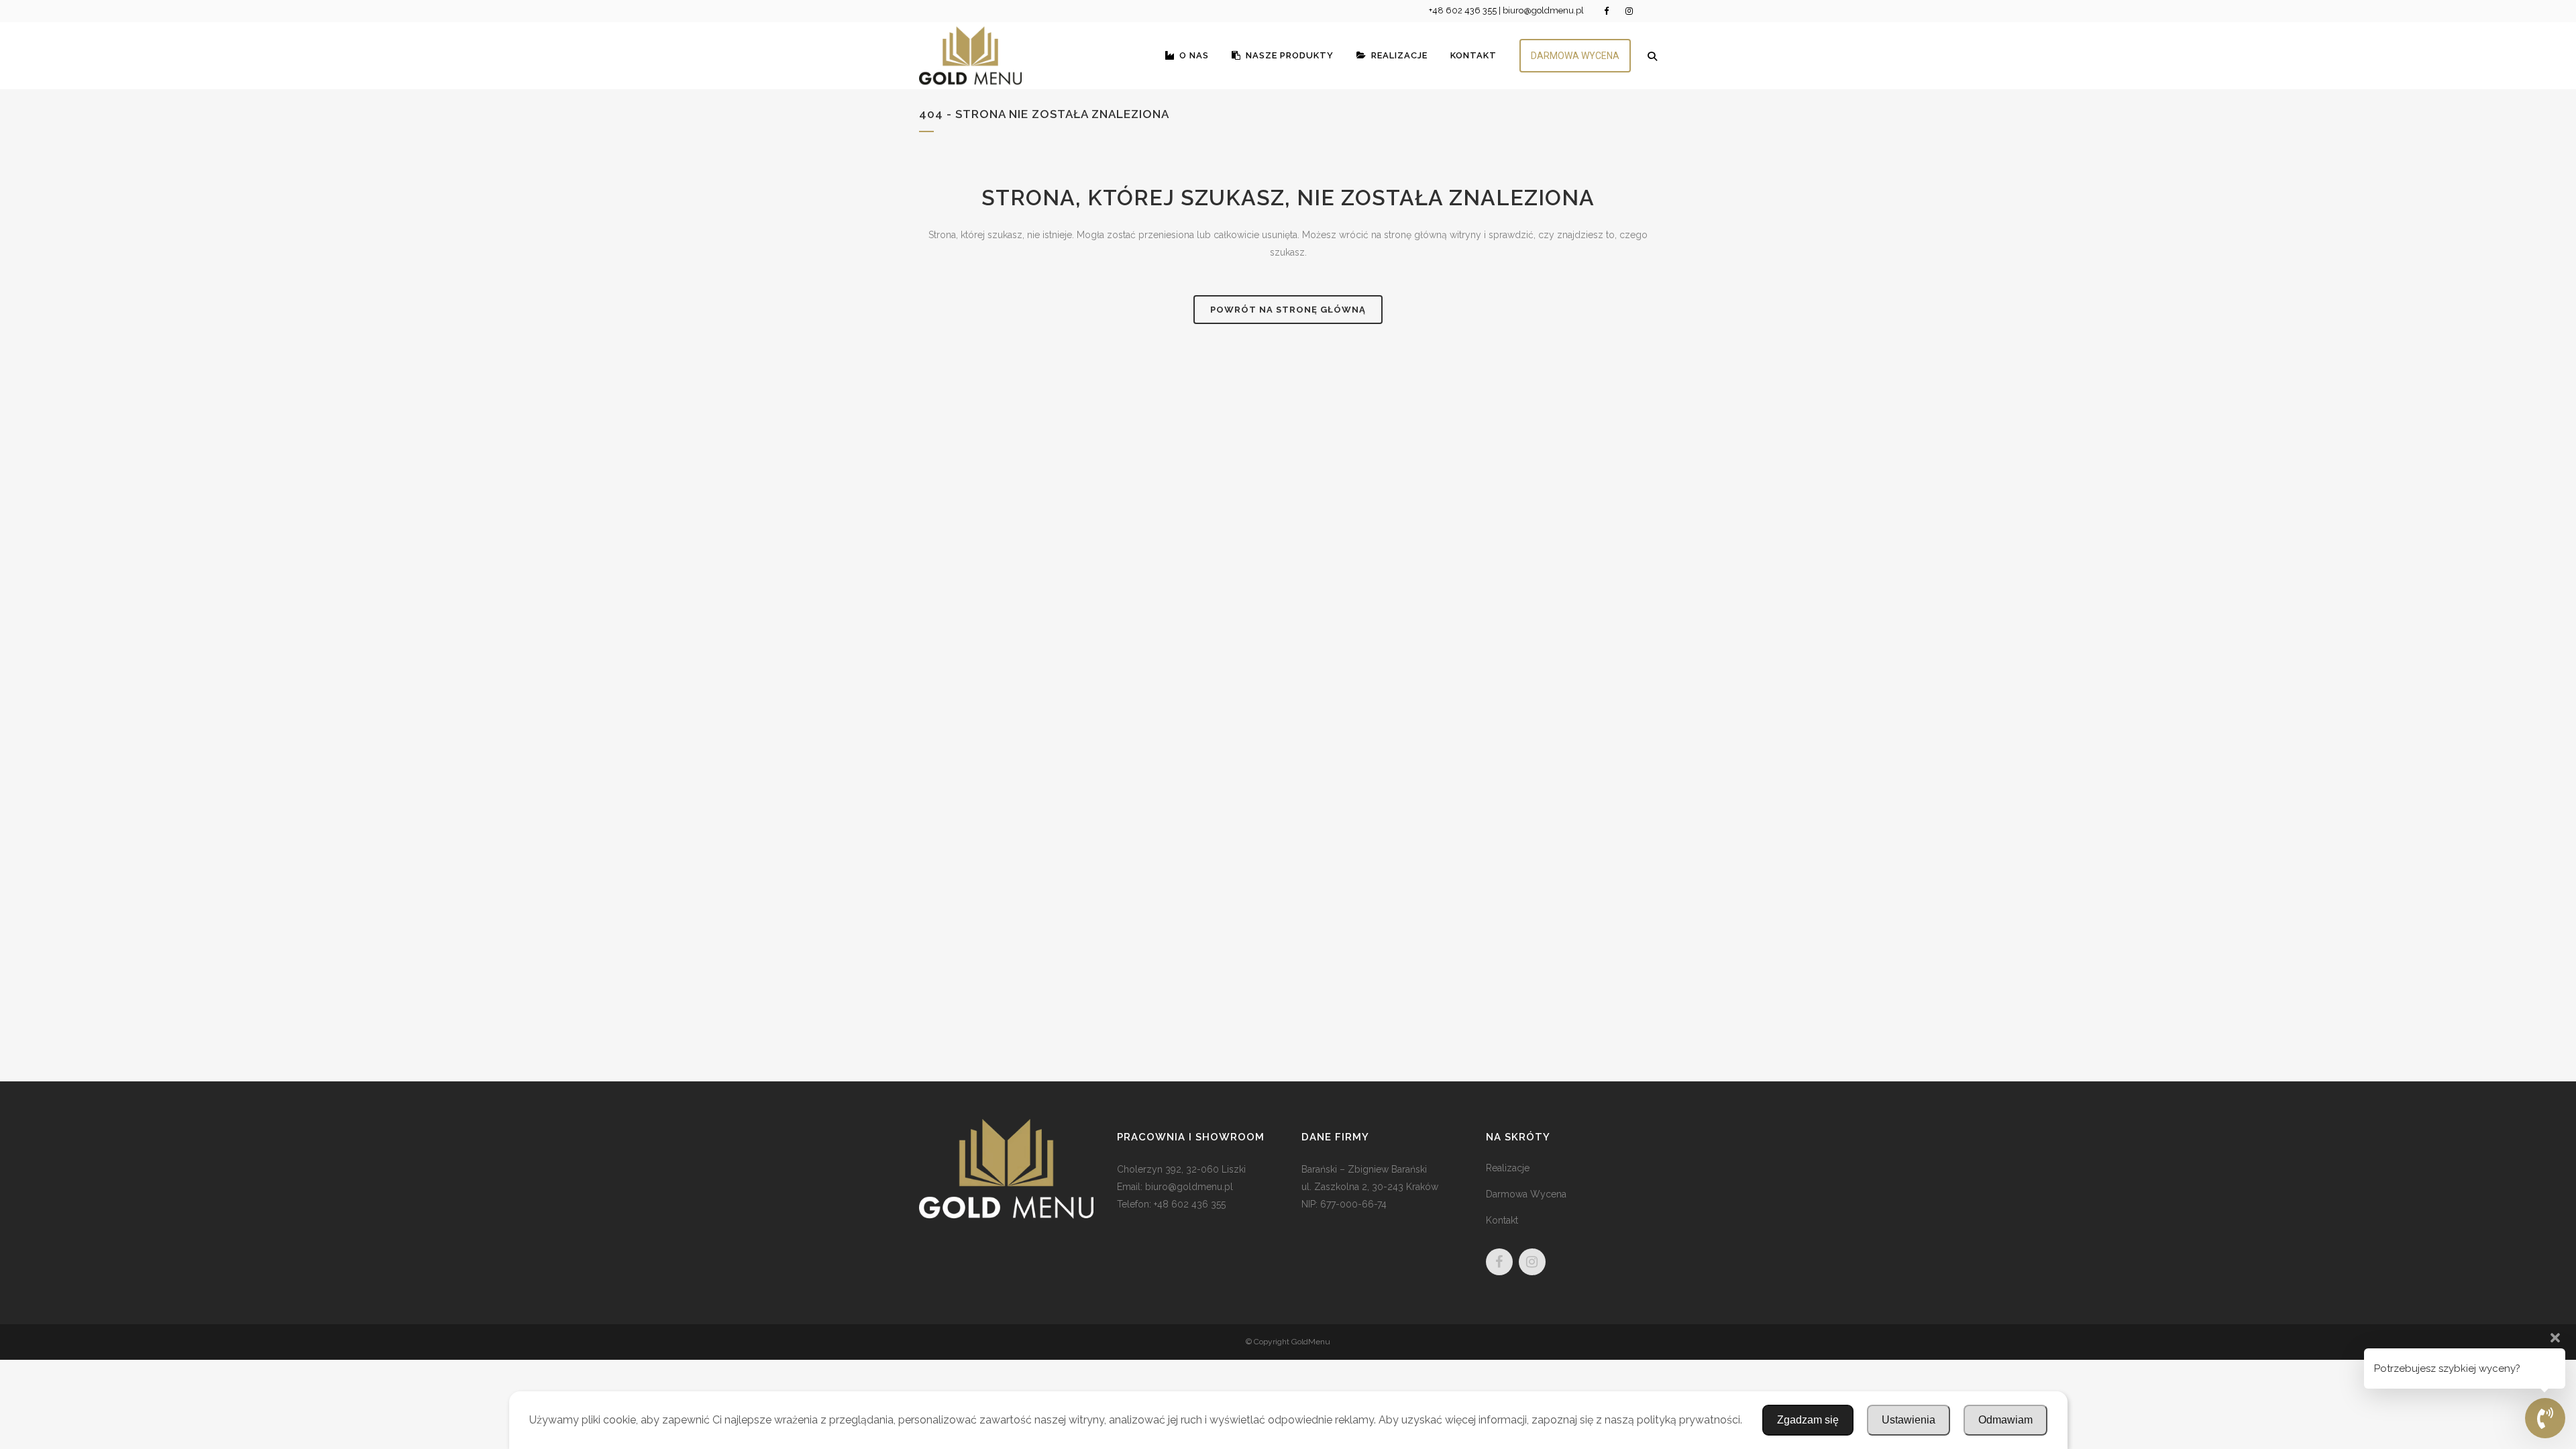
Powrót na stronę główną (1288, 310)
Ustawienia (1909, 1420)
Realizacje (1508, 1168)
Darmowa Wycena (1526, 1194)
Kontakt (1502, 1220)
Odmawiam (2005, 1420)
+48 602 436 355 (1463, 10)
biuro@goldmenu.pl (1543, 10)
